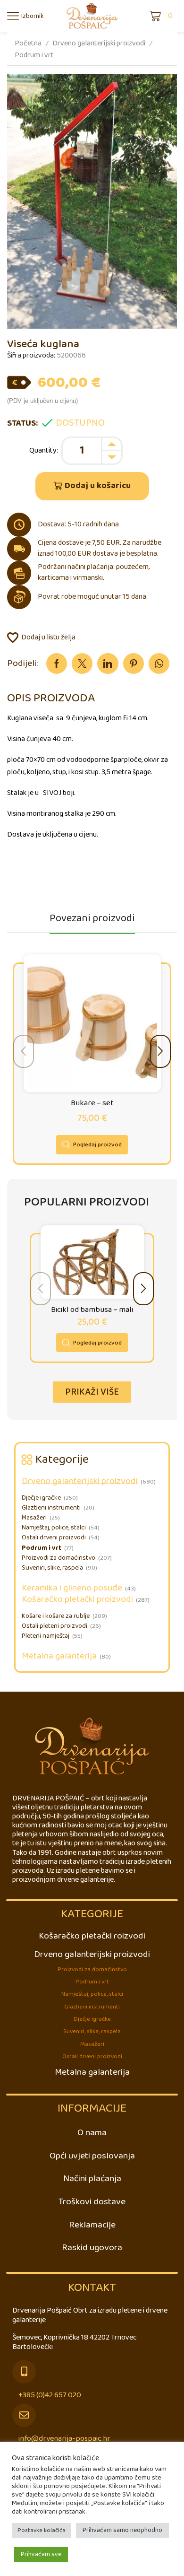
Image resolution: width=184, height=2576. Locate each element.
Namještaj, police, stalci (54, 1528)
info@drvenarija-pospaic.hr (64, 2439)
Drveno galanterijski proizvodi (99, 43)
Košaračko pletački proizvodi (77, 1599)
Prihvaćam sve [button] (41, 2554)
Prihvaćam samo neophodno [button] (122, 2530)
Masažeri (34, 1518)
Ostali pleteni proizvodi (54, 1626)
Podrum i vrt (34, 55)
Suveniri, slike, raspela (52, 1568)
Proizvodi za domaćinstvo (59, 1558)
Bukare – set (92, 1104)
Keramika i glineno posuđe (72, 1588)
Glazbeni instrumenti (51, 1508)
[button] (160, 1051)
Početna (28, 43)
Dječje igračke (41, 1498)
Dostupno (80, 423)
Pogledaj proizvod (97, 1145)
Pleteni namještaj (46, 1636)
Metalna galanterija (59, 1656)
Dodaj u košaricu (98, 486)
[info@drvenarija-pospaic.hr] (24, 2415)
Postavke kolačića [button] (42, 2530)
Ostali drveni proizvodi (54, 1538)
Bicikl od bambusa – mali (92, 1310)
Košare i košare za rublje (56, 1616)
